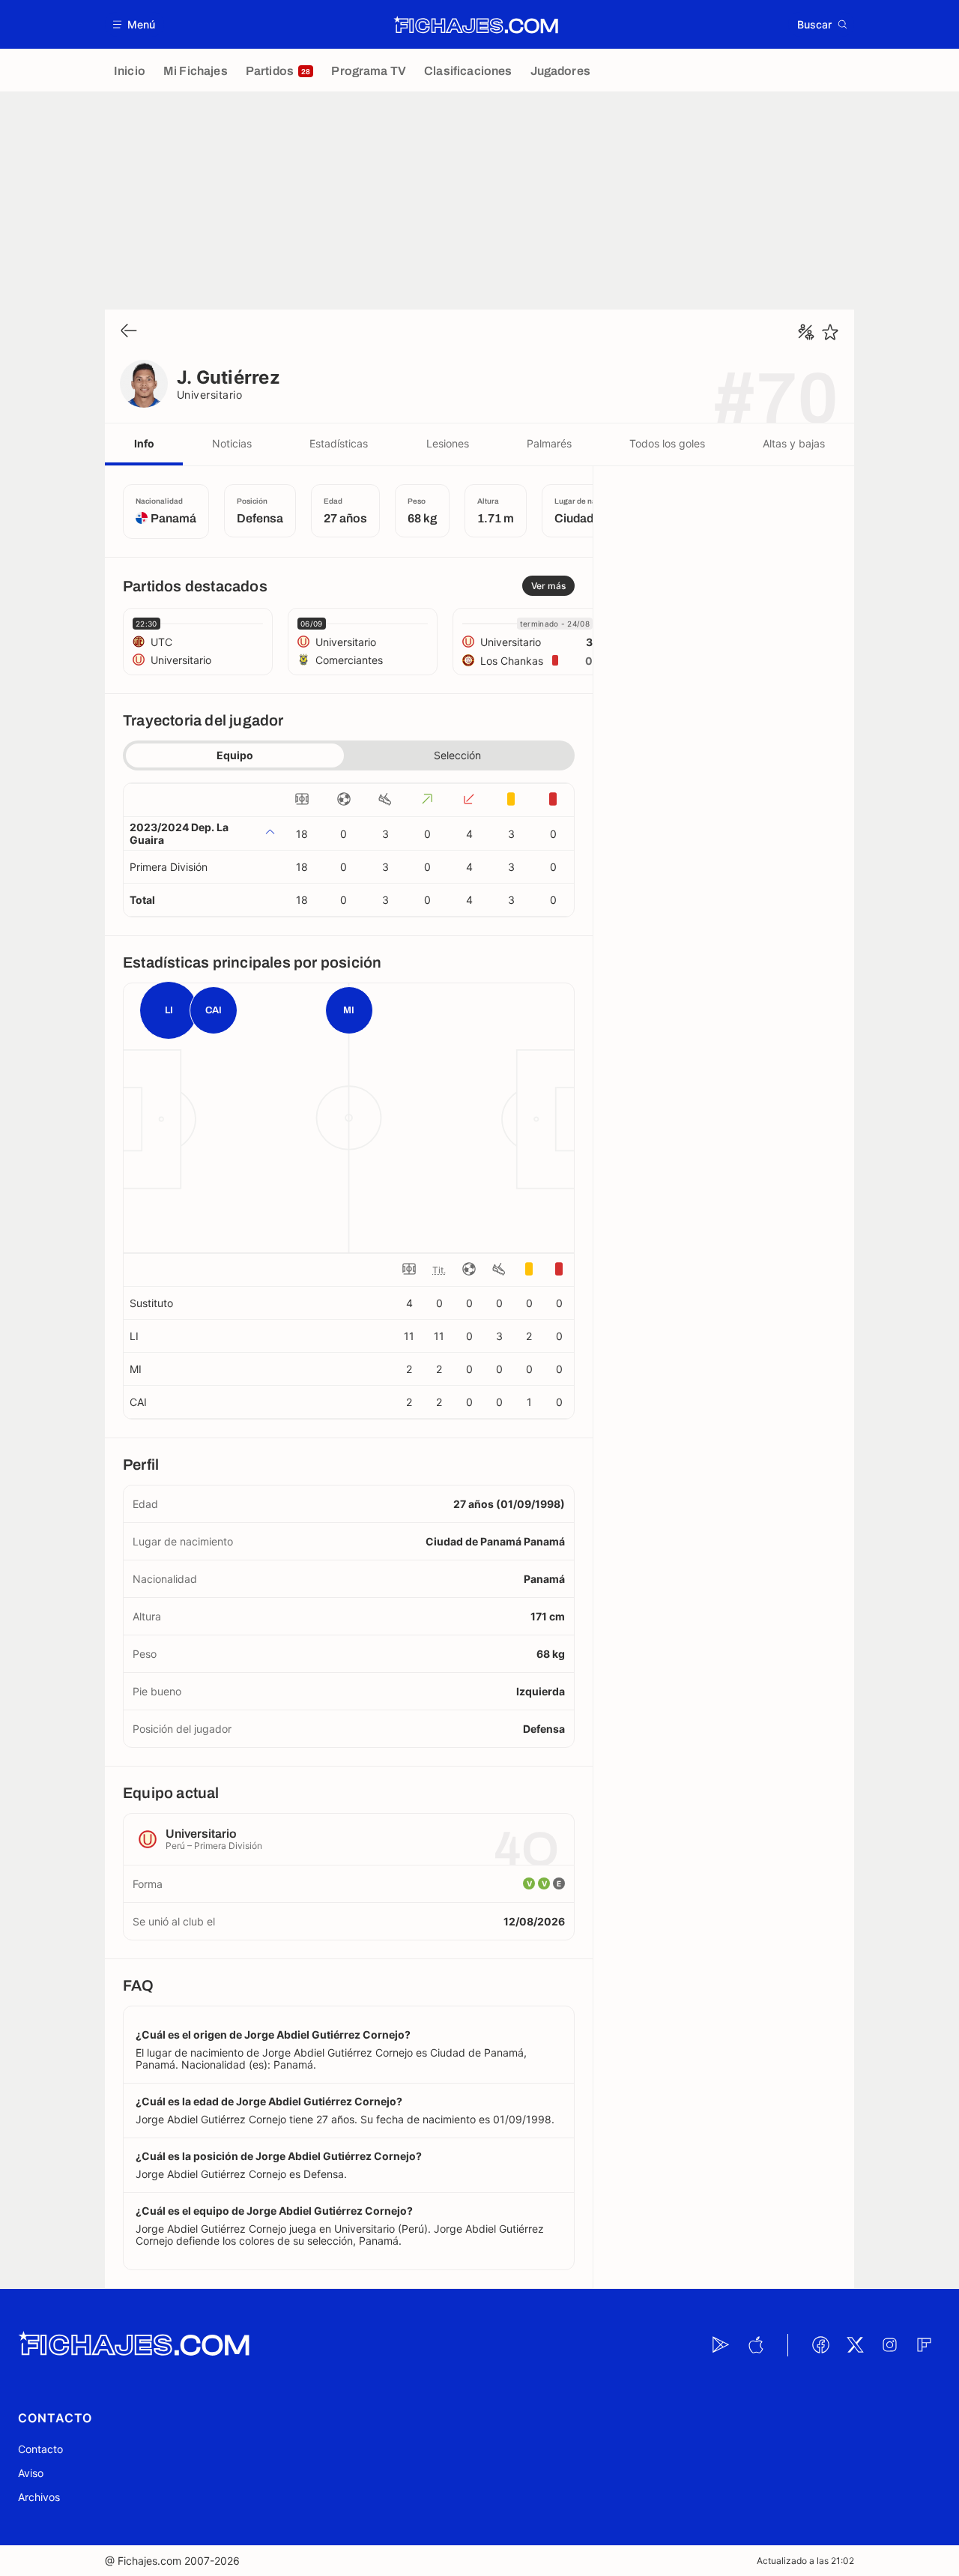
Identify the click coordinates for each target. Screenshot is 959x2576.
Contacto (40, 2449)
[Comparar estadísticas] (806, 332)
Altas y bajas (794, 443)
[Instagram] (889, 2345)
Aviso (31, 2473)
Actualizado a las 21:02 (805, 2561)
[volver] (129, 332)
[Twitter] (855, 2345)
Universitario (209, 395)
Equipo (235, 755)
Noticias (232, 443)
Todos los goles (667, 443)
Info (144, 443)
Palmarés (549, 443)
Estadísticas (339, 443)
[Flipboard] (924, 2345)
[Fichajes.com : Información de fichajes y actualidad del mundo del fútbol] (476, 25)
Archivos (39, 2497)
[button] (134, 24)
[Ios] (755, 2345)
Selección (457, 755)
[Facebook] (820, 2345)
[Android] (721, 2345)
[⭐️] (830, 332)
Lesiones (448, 443)
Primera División (169, 867)
